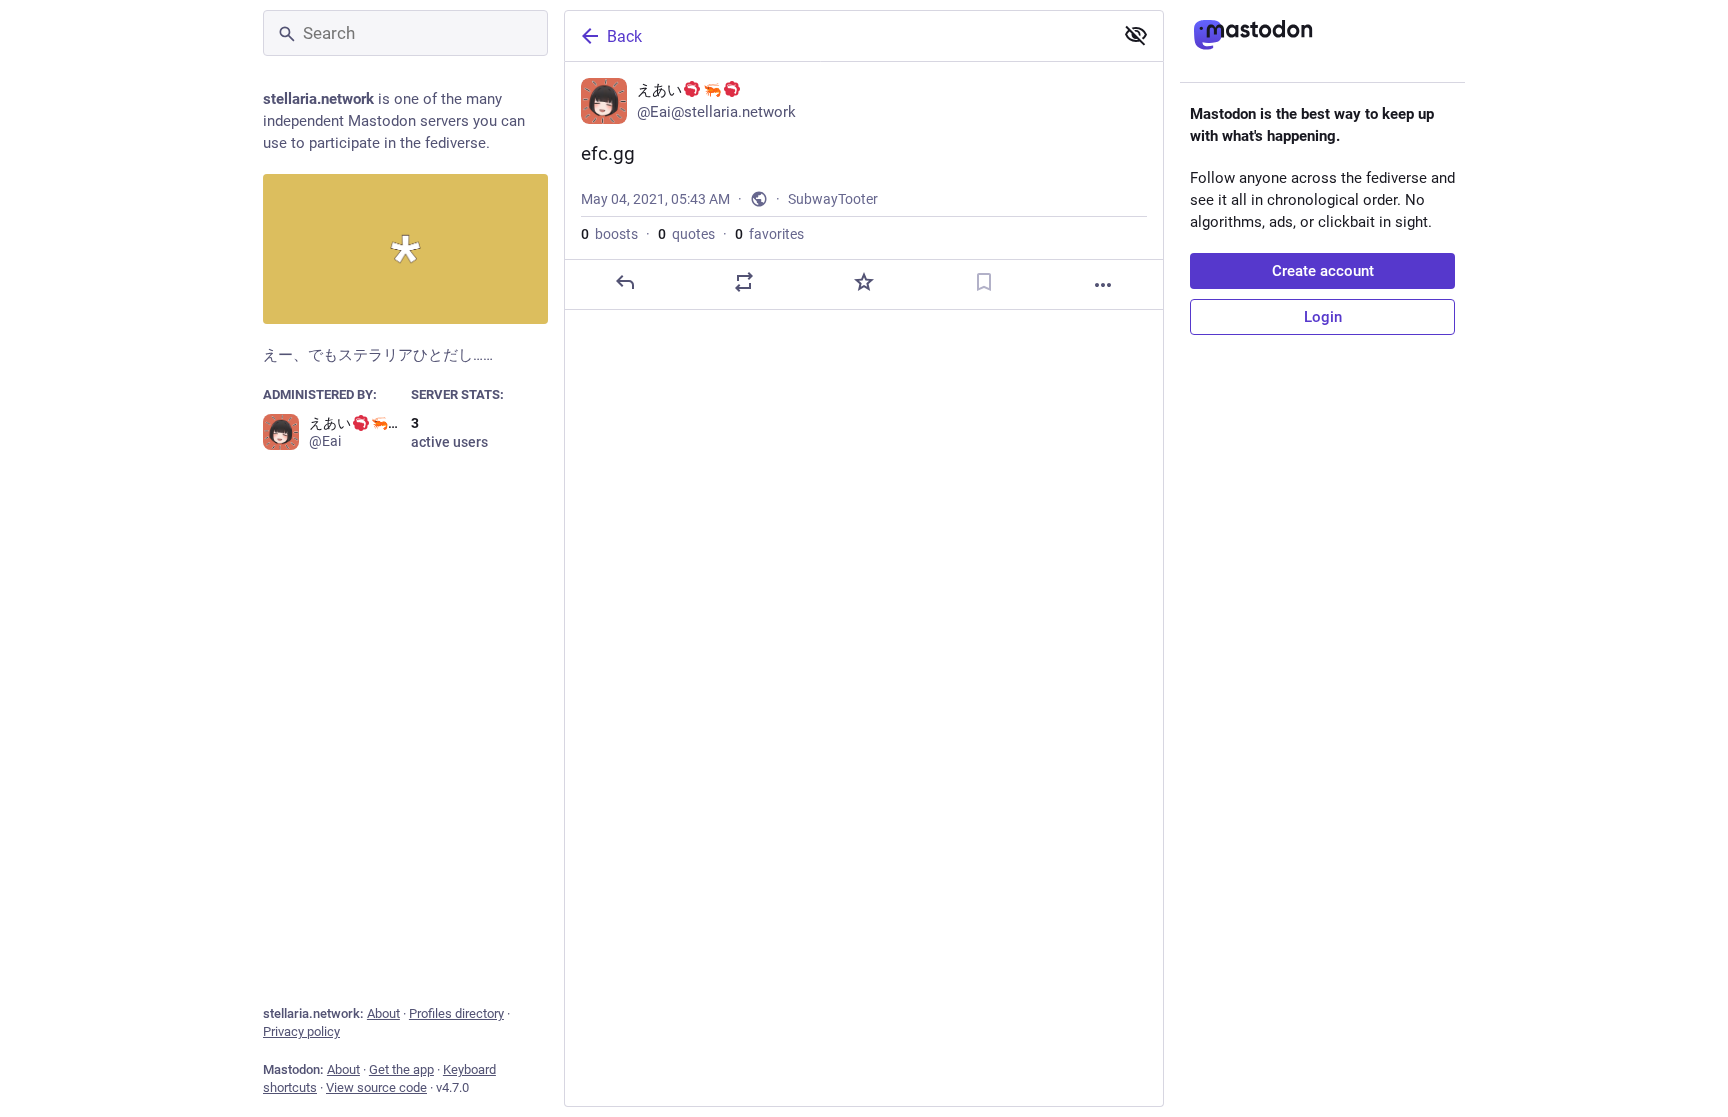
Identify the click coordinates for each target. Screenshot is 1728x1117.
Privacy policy (301, 1031)
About (383, 1013)
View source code (376, 1087)
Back (624, 36)
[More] (1103, 285)
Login (1323, 317)
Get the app (401, 1069)
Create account (1323, 271)
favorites (769, 234)
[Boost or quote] (744, 282)
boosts (609, 234)
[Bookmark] (984, 282)
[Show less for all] (1136, 35)
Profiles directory (456, 1013)
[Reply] (625, 282)
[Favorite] (864, 282)
